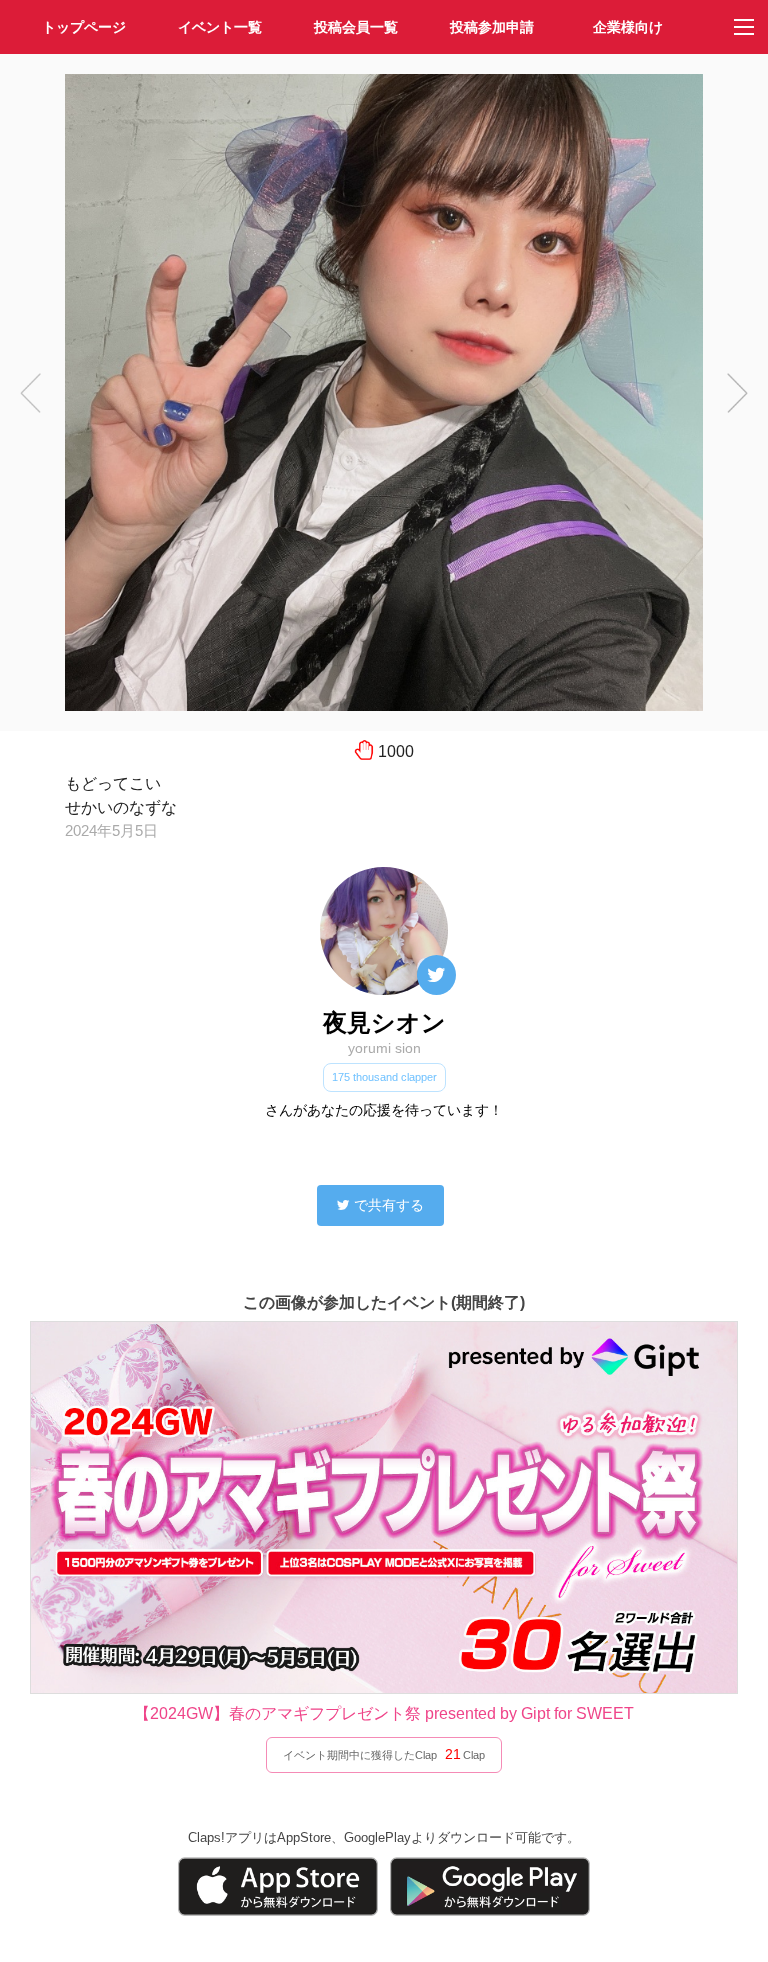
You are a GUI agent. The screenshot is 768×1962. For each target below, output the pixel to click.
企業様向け (628, 27)
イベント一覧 (220, 27)
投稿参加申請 (492, 27)
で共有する (389, 1205)
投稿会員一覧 (356, 27)
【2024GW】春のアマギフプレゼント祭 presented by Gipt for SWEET (384, 1713)
